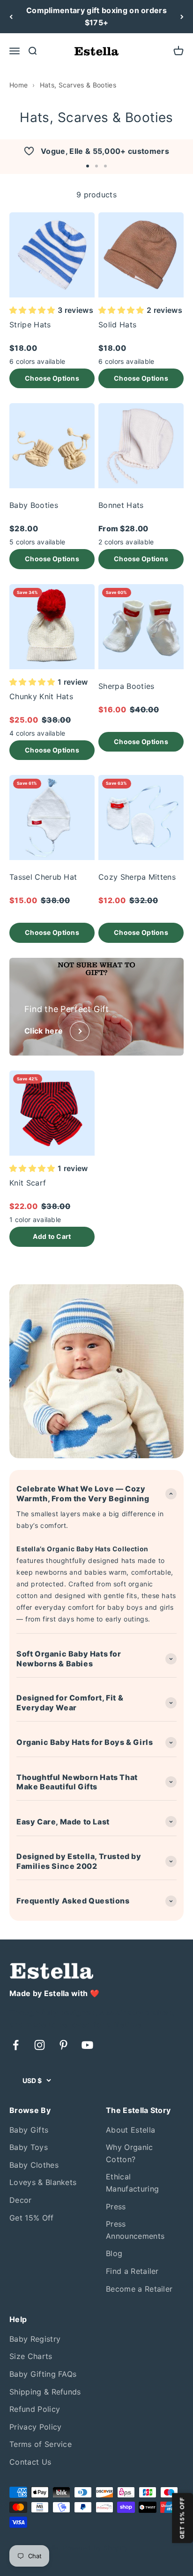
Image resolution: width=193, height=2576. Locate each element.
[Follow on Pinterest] (63, 2045)
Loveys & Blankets (43, 2182)
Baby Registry (35, 2339)
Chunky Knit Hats (41, 696)
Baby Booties (34, 505)
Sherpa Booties (126, 686)
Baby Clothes (34, 2165)
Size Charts (31, 2356)
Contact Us (30, 2462)
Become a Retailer (139, 2289)
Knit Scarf (28, 1183)
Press (116, 2207)
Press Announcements (135, 2230)
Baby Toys (29, 2147)
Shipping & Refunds (45, 2392)
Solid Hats (117, 325)
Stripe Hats (30, 325)
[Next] (182, 17)
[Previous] (11, 17)
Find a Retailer (132, 2271)
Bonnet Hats (121, 505)
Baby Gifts (29, 2130)
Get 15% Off (32, 2218)
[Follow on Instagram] (40, 2045)
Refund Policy (35, 2409)
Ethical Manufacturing (132, 2183)
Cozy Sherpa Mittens (137, 877)
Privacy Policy (35, 2427)
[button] (88, 166)
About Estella (130, 2130)
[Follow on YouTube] (87, 2045)
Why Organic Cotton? (130, 2153)
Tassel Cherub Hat (43, 877)
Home (19, 85)
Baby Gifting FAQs (43, 2374)
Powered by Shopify (95, 2548)
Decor (21, 2200)
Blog (114, 2253)
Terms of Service (41, 2444)
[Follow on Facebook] (16, 2045)
